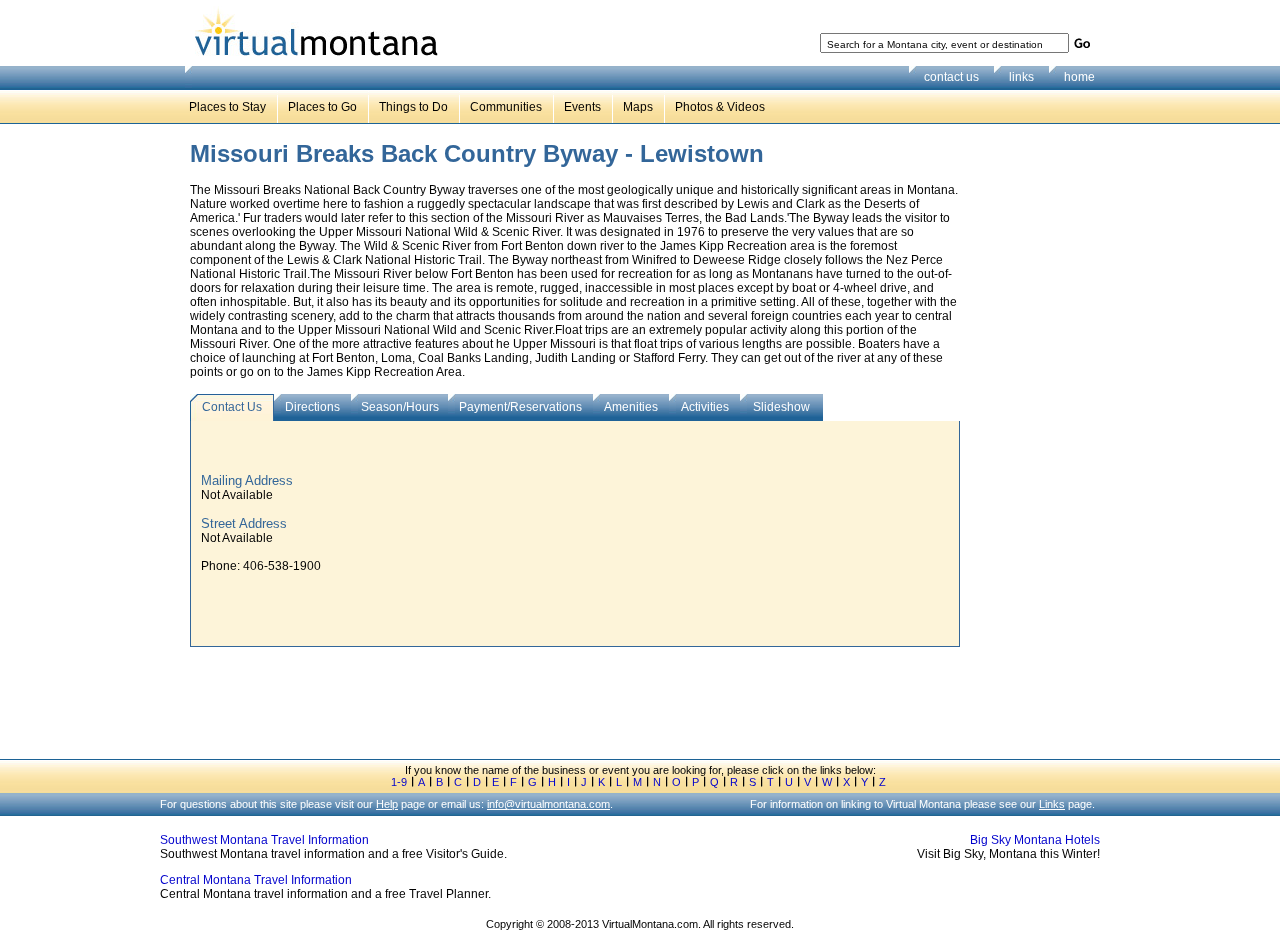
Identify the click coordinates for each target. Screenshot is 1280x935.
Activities (705, 407)
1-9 (399, 782)
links (1021, 77)
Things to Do (413, 107)
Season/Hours (400, 407)
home (1079, 77)
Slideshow (781, 407)
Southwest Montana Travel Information (264, 840)
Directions (312, 407)
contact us (951, 77)
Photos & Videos (720, 107)
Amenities (631, 407)
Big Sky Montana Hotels (1035, 840)
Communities (506, 107)
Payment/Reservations (520, 407)
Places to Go (322, 107)
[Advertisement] (1036, 449)
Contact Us (232, 407)
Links (1052, 804)
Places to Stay (227, 107)
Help (387, 804)
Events (582, 107)
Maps (638, 107)
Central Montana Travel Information (256, 880)
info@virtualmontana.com (548, 804)
